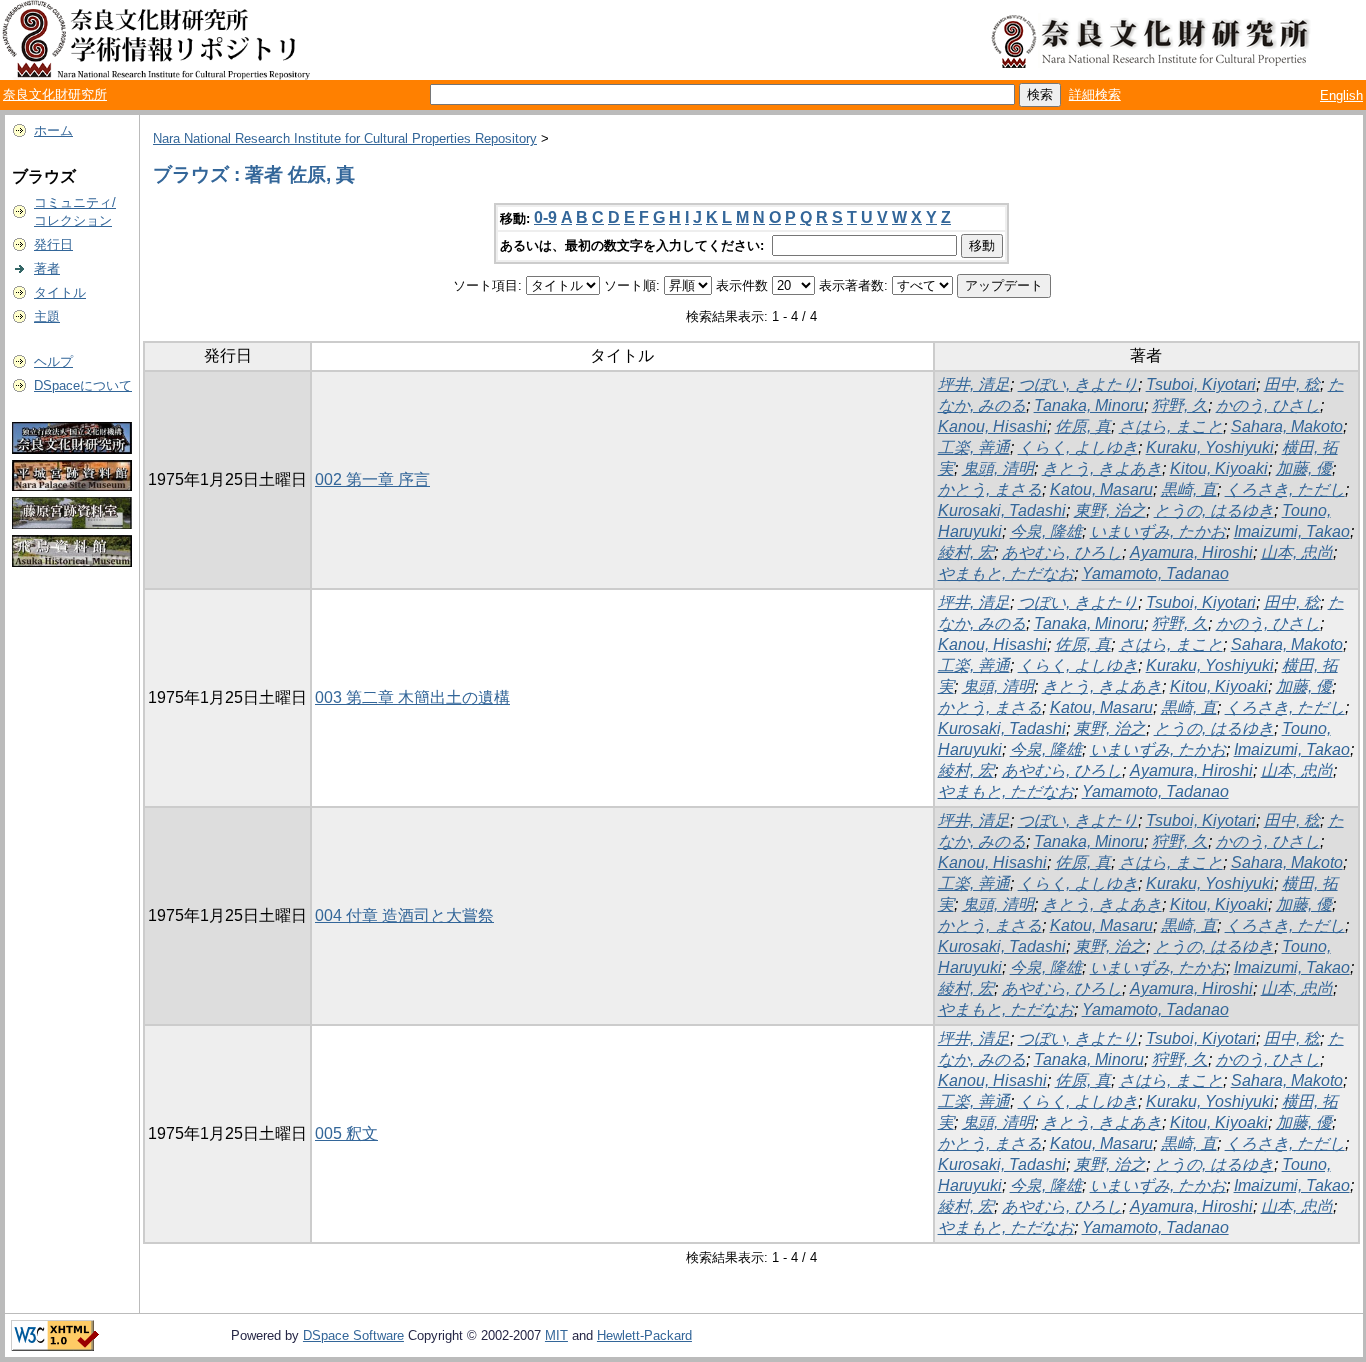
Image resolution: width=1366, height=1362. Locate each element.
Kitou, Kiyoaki (1219, 468)
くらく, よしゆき (1078, 447)
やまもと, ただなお (1006, 573)
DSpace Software (353, 1335)
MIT (556, 1335)
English (1341, 95)
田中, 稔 (1292, 384)
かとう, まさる (990, 489)
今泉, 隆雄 (1046, 531)
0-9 (545, 217)
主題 (47, 316)
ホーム (53, 130)
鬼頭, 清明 (998, 468)
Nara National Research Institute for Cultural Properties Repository (345, 138)
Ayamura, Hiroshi (1191, 552)
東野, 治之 (1110, 510)
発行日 (53, 244)
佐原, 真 (1083, 426)
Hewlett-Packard (644, 1335)
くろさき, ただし (1285, 489)
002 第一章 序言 (372, 479)
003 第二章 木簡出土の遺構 (412, 697)
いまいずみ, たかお (1158, 531)
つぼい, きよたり (1078, 384)
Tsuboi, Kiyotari (1201, 384)
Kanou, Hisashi (992, 426)
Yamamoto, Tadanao (1155, 573)
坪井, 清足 (974, 384)
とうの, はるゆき (1214, 510)
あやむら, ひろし (1062, 552)
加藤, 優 (1304, 468)
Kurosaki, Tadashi (1002, 510)
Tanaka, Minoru (1089, 405)
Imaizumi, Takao (1292, 531)
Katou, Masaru (1101, 489)
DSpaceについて (83, 385)
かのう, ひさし (1268, 405)
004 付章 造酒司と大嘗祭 (404, 915)
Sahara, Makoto (1287, 426)
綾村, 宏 (966, 552)
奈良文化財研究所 (55, 94)
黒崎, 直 (1189, 489)
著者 (47, 268)
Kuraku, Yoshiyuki (1210, 447)
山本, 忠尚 (1297, 552)
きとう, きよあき (1102, 468)
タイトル (60, 292)
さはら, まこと (1171, 426)
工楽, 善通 (974, 447)
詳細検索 (1095, 94)
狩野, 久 (1180, 405)
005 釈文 (346, 1133)
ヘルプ (53, 361)
